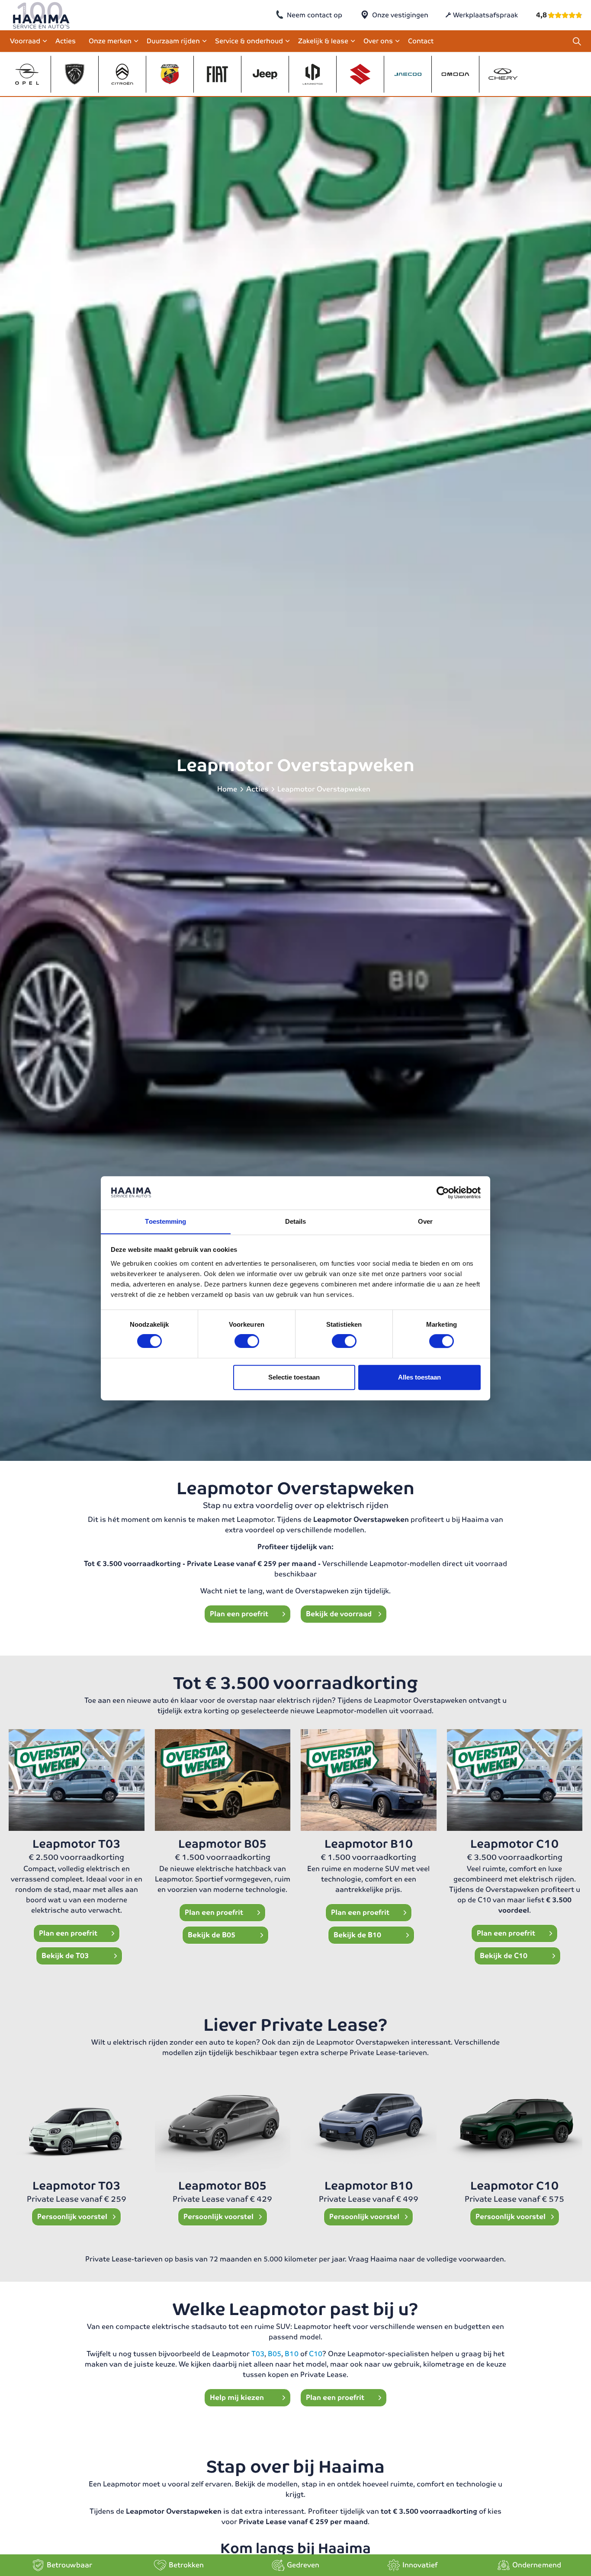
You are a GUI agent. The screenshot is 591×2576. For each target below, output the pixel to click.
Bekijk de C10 (504, 1956)
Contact (421, 41)
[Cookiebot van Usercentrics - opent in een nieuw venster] (443, 1193)
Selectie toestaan (294, 1377)
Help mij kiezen (238, 2398)
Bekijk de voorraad (339, 1614)
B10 (291, 2354)
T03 (258, 2354)
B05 (275, 2354)
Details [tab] (296, 1221)
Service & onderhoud (249, 41)
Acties (66, 41)
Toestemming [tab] (165, 1221)
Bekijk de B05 (212, 1935)
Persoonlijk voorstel (73, 2217)
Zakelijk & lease (323, 41)
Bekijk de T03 (65, 1956)
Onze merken (110, 41)
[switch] (247, 1341)
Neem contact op (315, 15)
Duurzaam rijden (173, 41)
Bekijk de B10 (357, 1935)
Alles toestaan (419, 1377)
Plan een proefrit (240, 1614)
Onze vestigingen (400, 15)
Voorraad (25, 41)
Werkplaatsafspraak (485, 15)
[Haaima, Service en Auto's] (41, 15)
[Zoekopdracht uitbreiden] (577, 41)
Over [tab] (425, 1221)
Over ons (378, 41)
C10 (316, 2354)
